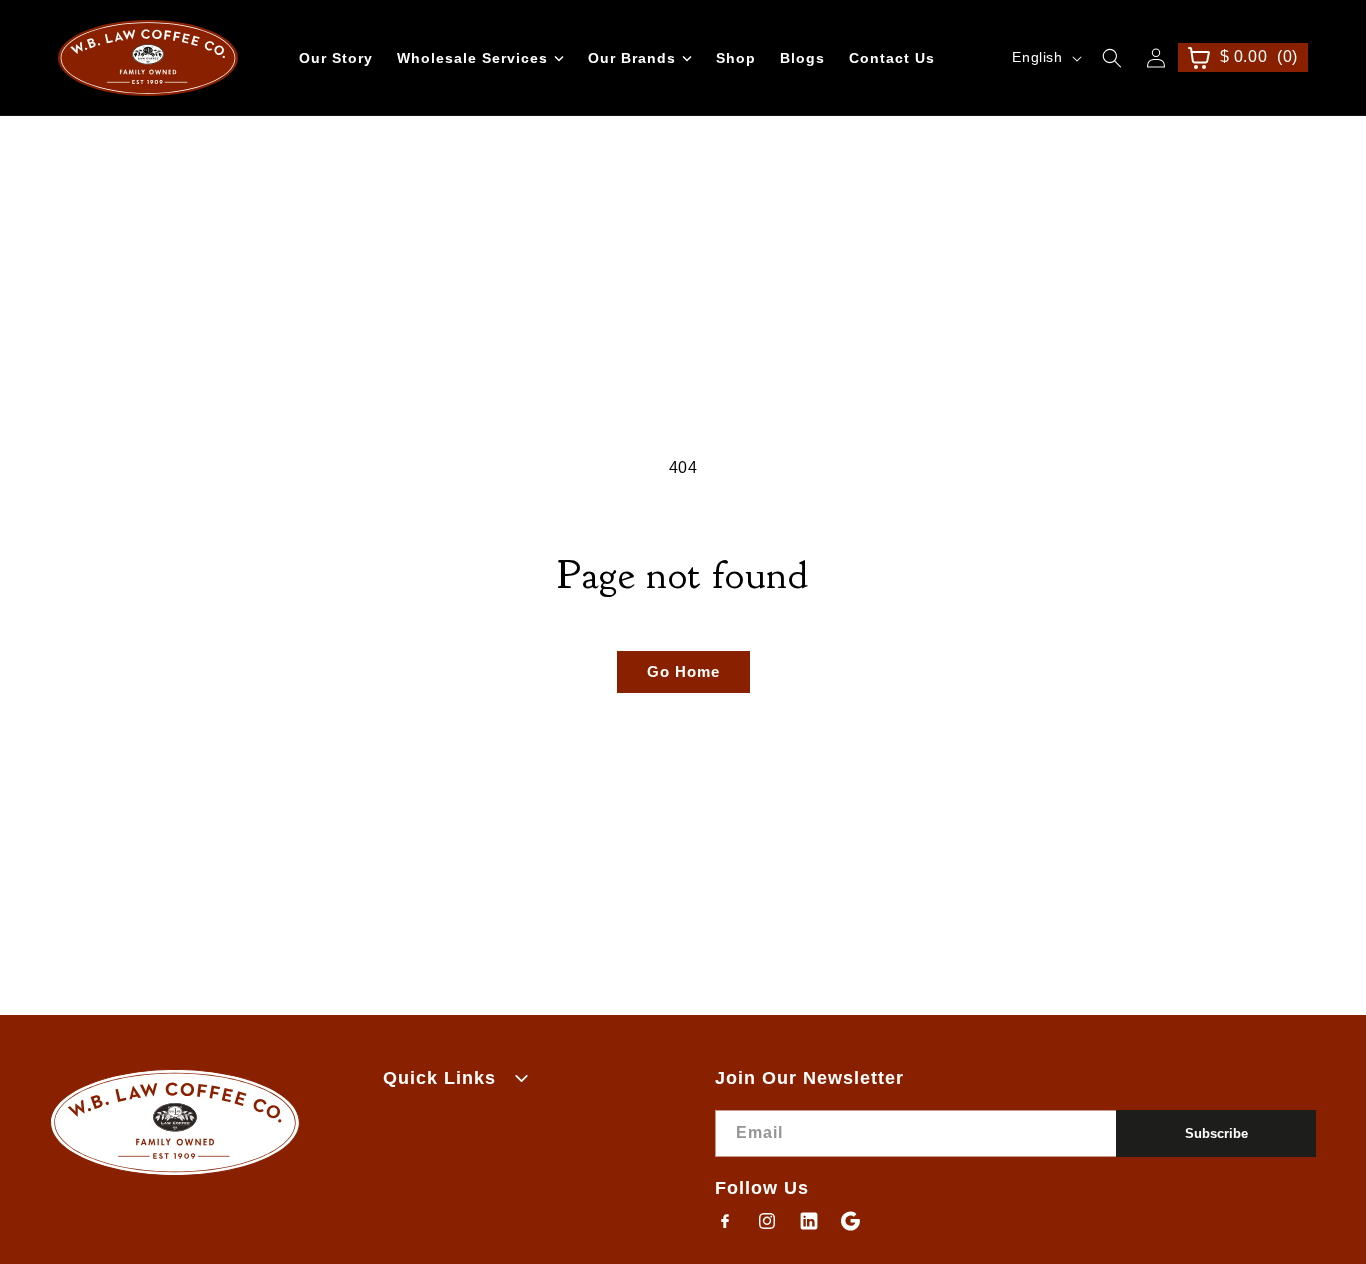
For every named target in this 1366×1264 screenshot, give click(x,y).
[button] (1112, 58)
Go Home (683, 671)
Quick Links (439, 1078)
